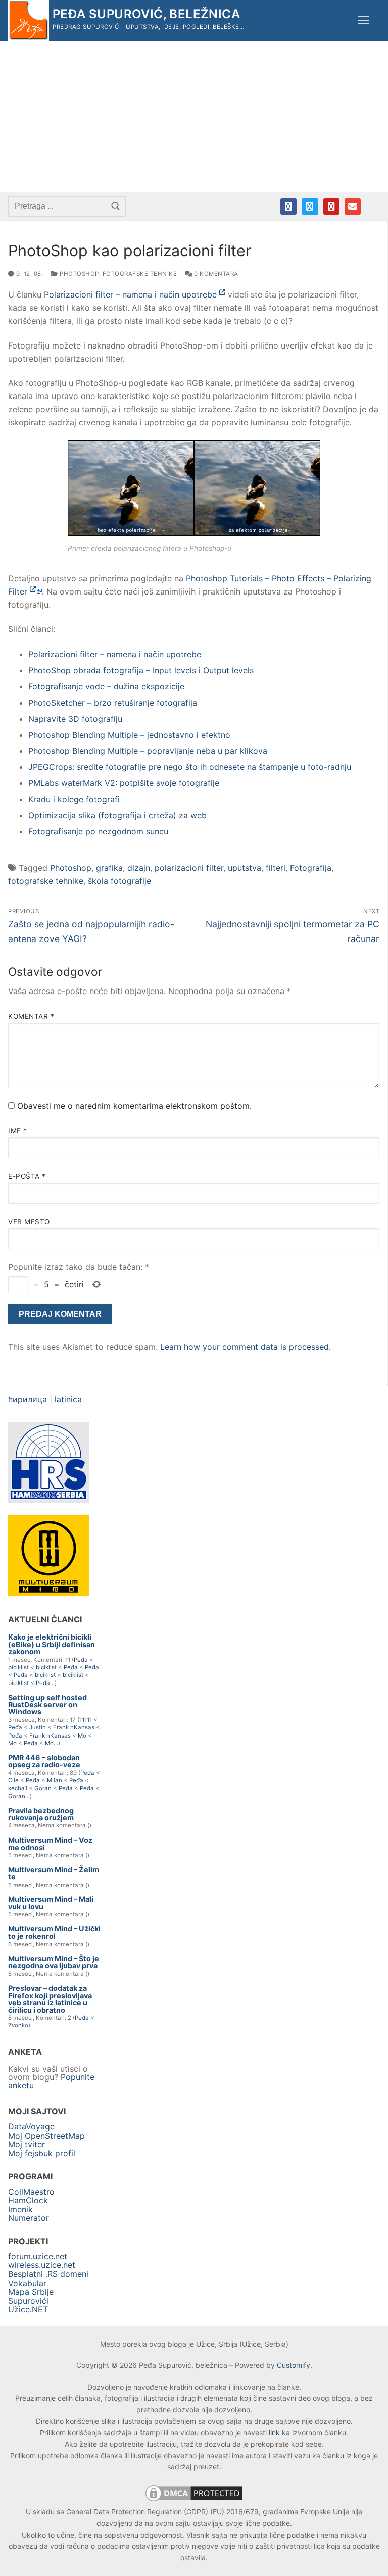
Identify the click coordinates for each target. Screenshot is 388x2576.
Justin (38, 1727)
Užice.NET (28, 2309)
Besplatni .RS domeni (48, 2274)
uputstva (245, 868)
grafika (109, 868)
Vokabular (27, 2283)
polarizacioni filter (189, 868)
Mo (82, 1736)
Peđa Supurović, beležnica (146, 14)
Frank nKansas (74, 1727)
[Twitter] (310, 206)
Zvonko (18, 2025)
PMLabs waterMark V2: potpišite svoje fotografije (124, 783)
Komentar (31, 1016)
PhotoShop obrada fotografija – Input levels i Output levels (141, 670)
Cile (13, 1780)
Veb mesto (29, 1222)
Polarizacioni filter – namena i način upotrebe (132, 294)
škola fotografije (119, 881)
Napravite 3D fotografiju (75, 719)
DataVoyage (31, 2126)
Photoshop (79, 274)
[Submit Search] (116, 206)
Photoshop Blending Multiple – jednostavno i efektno (129, 735)
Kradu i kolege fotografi (74, 799)
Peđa (81, 1660)
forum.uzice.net (38, 2256)
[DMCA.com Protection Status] (194, 2500)
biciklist (18, 1667)
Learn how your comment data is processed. (246, 1347)
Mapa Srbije (31, 2292)
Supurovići (28, 2301)
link (274, 2432)
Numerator (29, 2218)
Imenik (20, 2209)
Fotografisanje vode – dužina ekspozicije (106, 686)
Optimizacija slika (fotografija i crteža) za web (117, 815)
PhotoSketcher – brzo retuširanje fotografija (113, 703)
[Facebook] (288, 206)
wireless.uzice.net (42, 2265)
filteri (276, 868)
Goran (43, 1788)
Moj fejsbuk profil (42, 2153)
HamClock (28, 2200)
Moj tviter (27, 2144)
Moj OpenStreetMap (46, 2136)
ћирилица (28, 1399)
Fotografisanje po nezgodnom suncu (98, 831)
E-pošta (27, 1176)
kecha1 (18, 1788)
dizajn (139, 868)
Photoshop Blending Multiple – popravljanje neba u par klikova (148, 751)
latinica (68, 1399)
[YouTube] (331, 206)
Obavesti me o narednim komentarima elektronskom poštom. (134, 1106)
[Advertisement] (194, 117)
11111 (86, 1720)
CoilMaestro (31, 2192)
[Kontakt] (353, 206)
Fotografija (311, 868)
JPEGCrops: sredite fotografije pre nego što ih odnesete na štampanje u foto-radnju (190, 767)
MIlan (55, 1780)
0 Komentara (215, 274)
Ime (18, 1131)
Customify (294, 2365)
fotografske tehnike (46, 881)
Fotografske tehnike (140, 274)
